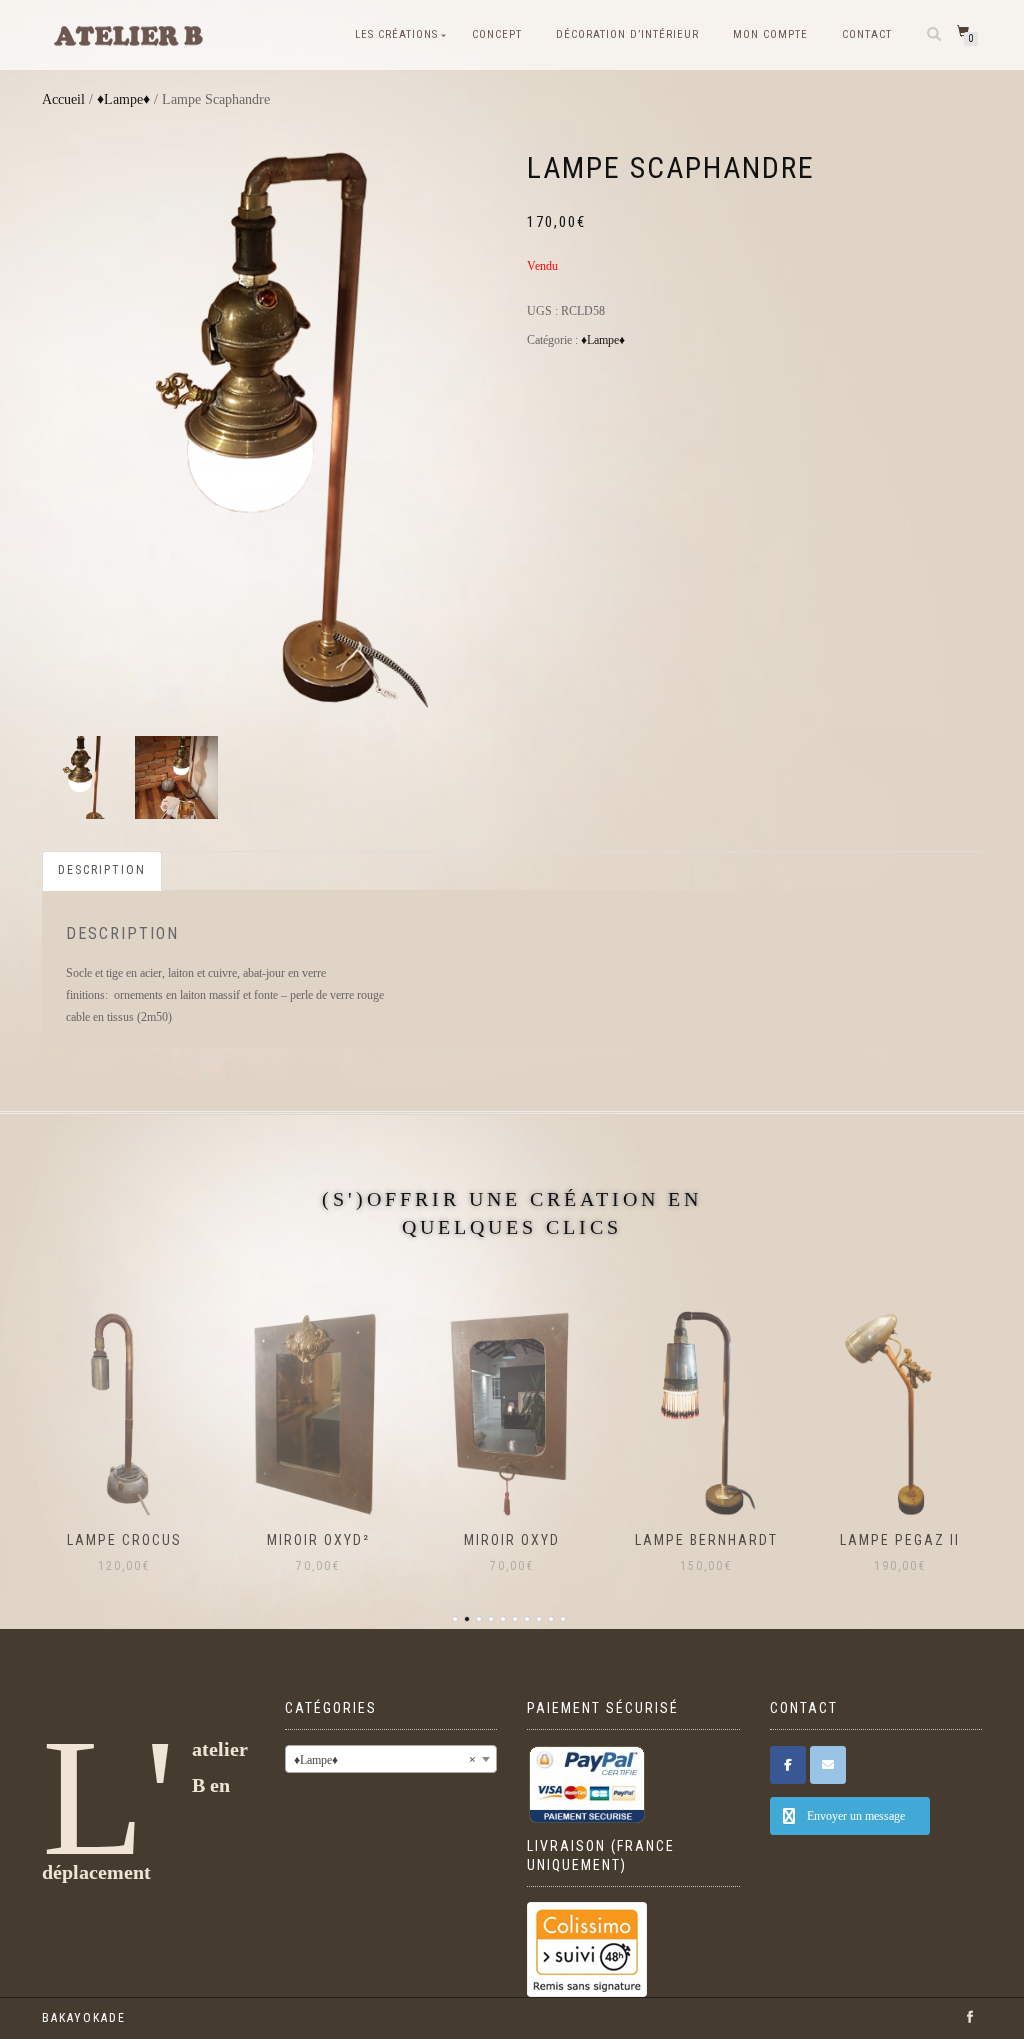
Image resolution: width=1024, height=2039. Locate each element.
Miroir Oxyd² (318, 1540)
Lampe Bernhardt (706, 1540)
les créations (396, 34)
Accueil (63, 99)
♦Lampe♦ (123, 99)
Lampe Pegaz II (900, 1540)
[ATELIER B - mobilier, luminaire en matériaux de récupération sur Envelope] (828, 1765)
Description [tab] (102, 870)
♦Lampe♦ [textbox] (385, 1760)
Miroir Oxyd (512, 1540)
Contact (867, 34)
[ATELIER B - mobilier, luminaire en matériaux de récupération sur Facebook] (788, 1765)
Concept (497, 34)
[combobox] (391, 1759)
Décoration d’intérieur (627, 34)
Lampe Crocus (124, 1540)
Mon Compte (770, 34)
